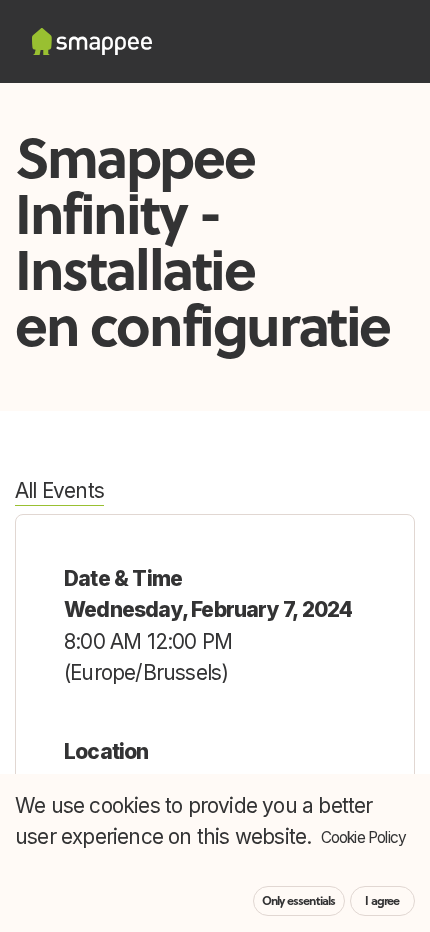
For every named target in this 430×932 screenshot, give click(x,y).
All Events (59, 490)
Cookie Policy (364, 837)
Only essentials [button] (299, 900)
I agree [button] (382, 900)
